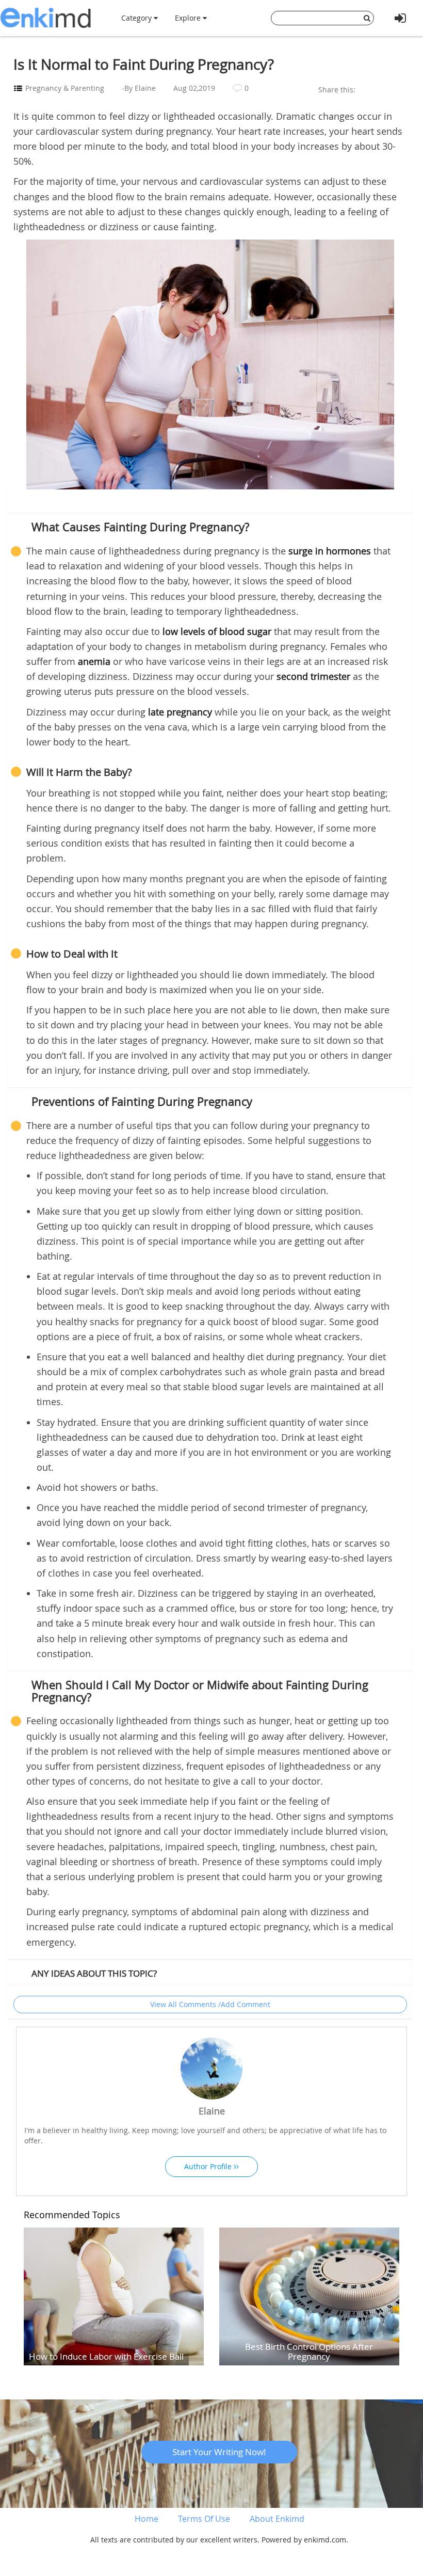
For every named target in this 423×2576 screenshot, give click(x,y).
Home (147, 2519)
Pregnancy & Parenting (65, 88)
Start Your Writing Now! (219, 2452)
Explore (189, 18)
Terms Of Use (204, 2519)
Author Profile (209, 2166)
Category (137, 18)
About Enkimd (277, 2519)
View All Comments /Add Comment (210, 2004)
